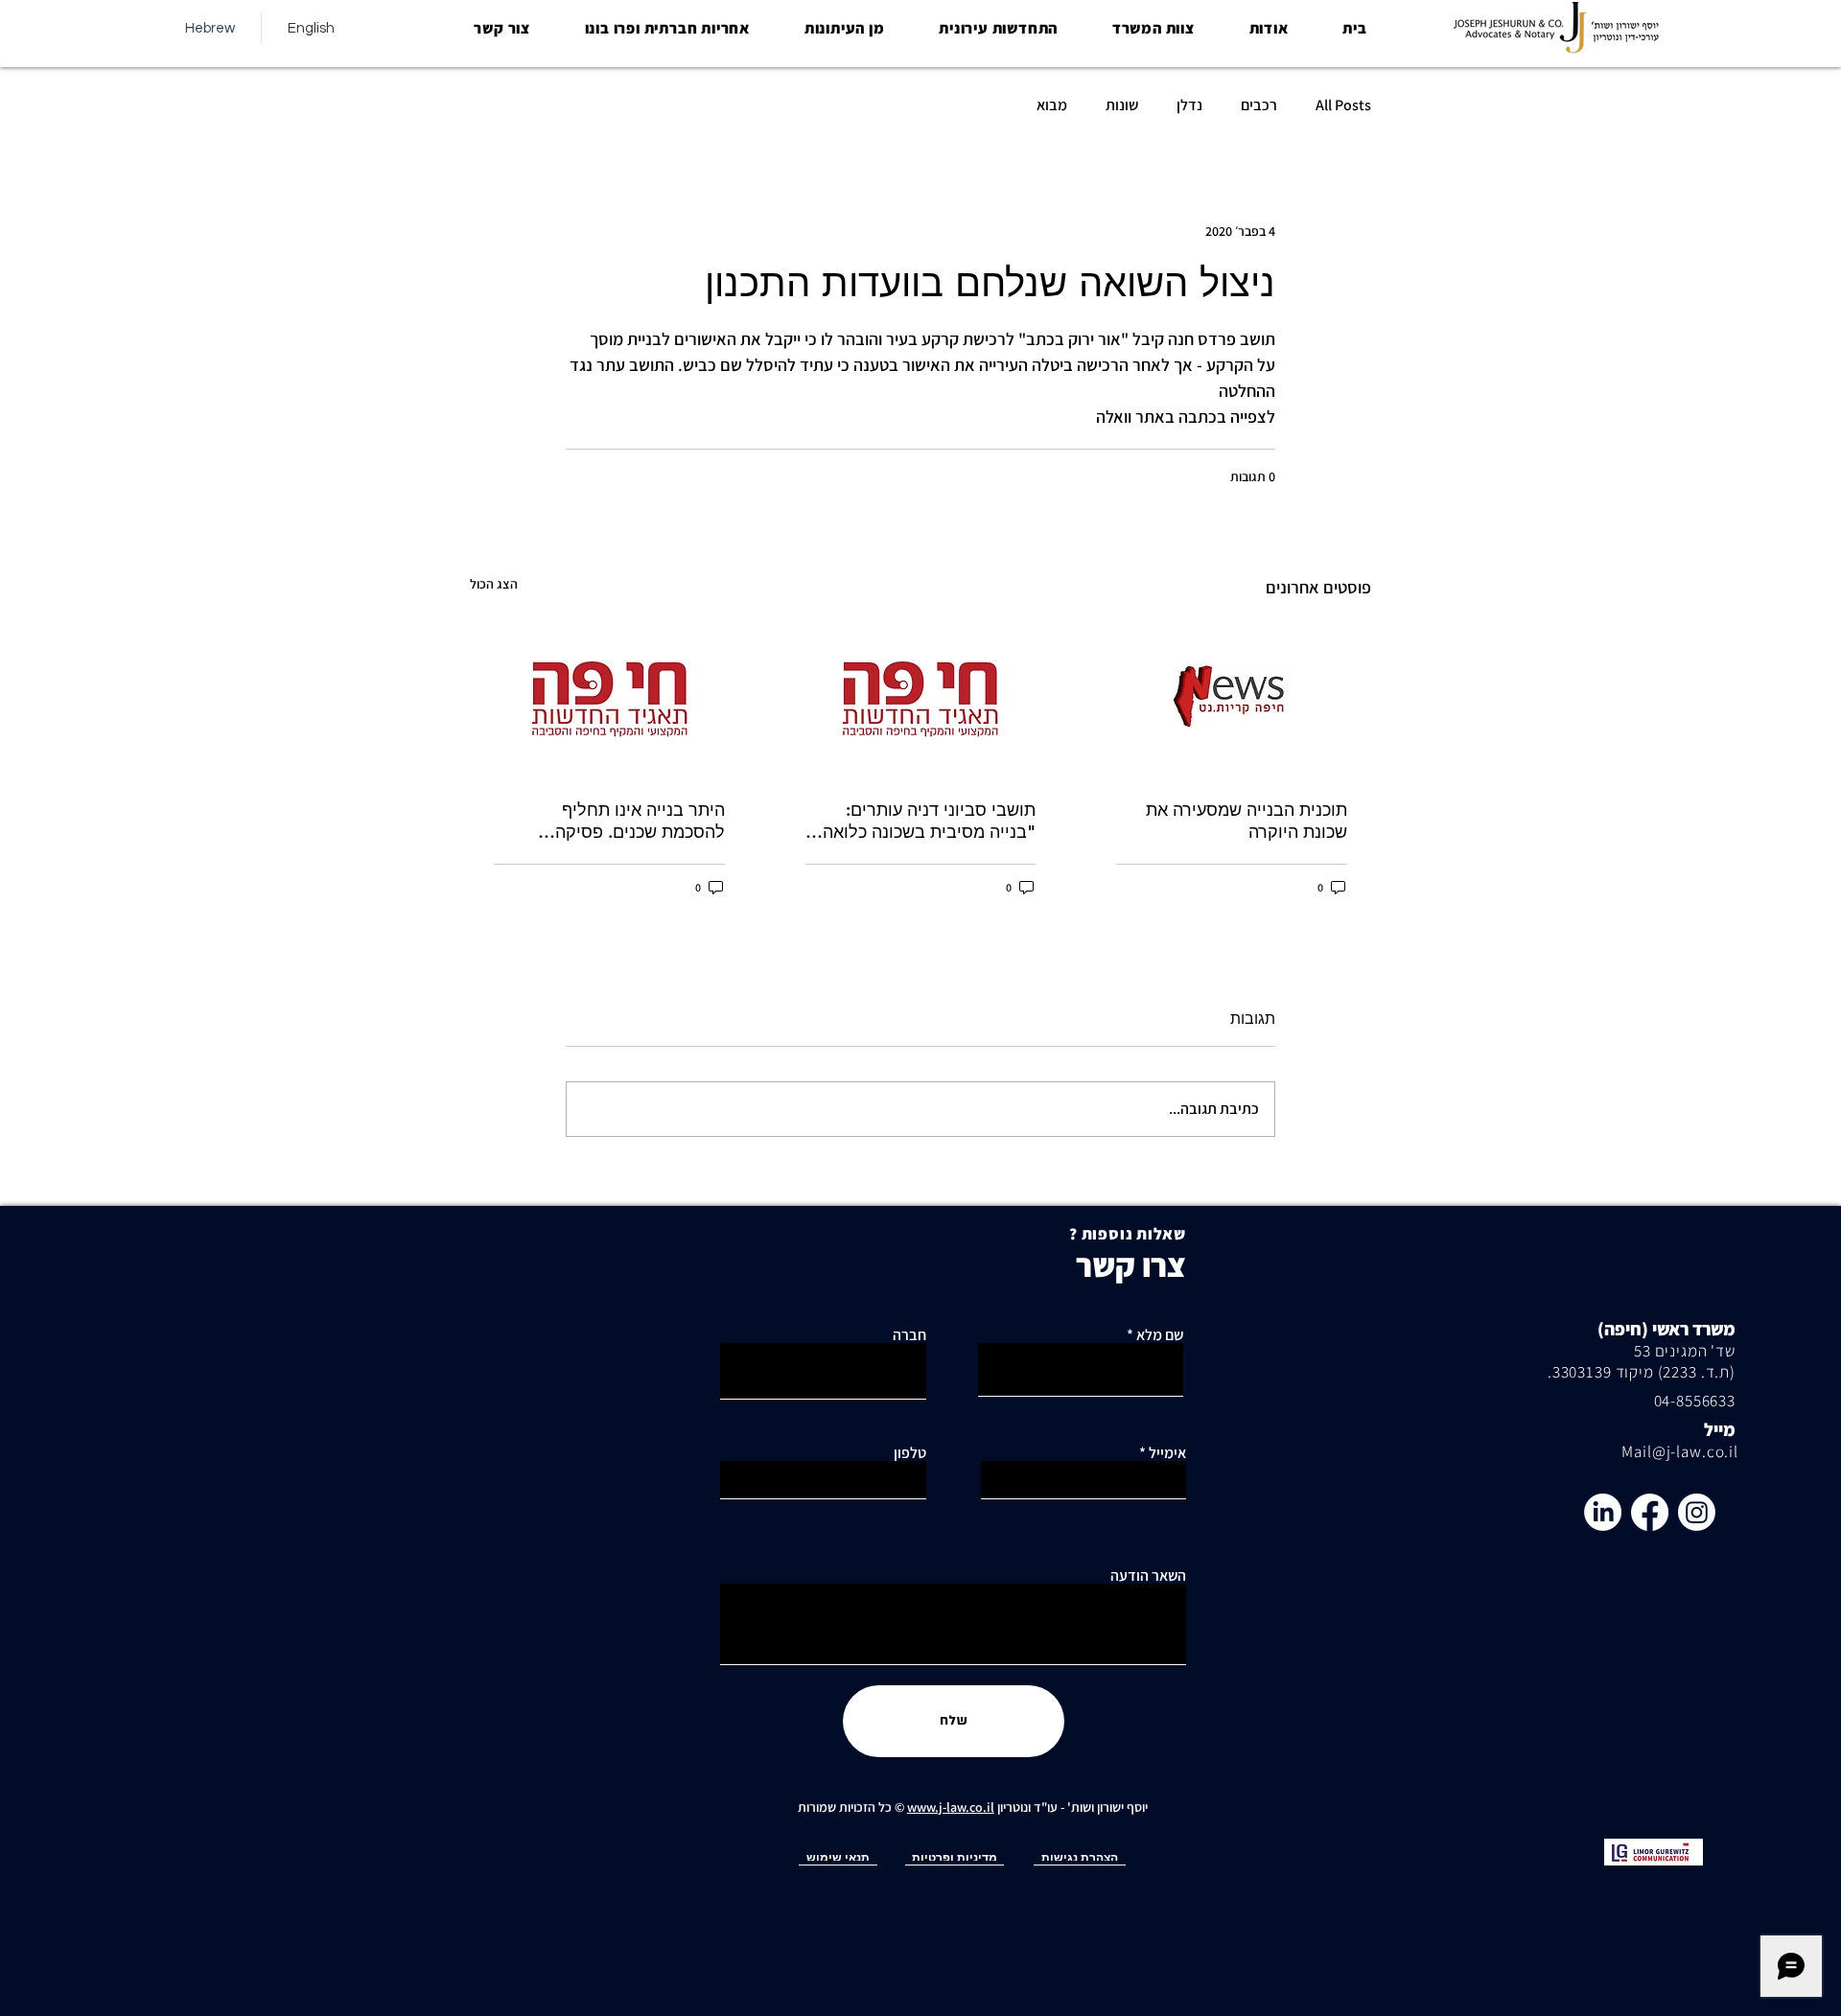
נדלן (1189, 105)
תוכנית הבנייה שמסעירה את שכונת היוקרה (1247, 821)
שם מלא (1160, 1335)
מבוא (1052, 105)
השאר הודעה (1148, 1576)
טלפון (910, 1453)
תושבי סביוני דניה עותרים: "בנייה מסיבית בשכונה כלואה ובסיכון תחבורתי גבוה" (929, 821)
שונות (1122, 105)
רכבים (1259, 105)
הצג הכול (494, 584)
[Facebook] (1650, 1512)
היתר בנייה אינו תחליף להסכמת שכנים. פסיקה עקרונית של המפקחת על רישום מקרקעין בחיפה (611, 821)
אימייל (1167, 1453)
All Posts (1343, 105)
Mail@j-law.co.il (1680, 1451)
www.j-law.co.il (951, 1807)
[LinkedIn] (1603, 1512)
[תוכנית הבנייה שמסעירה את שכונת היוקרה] (1232, 698)
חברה (909, 1335)
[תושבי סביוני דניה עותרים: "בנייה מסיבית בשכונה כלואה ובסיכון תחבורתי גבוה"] (921, 698)
